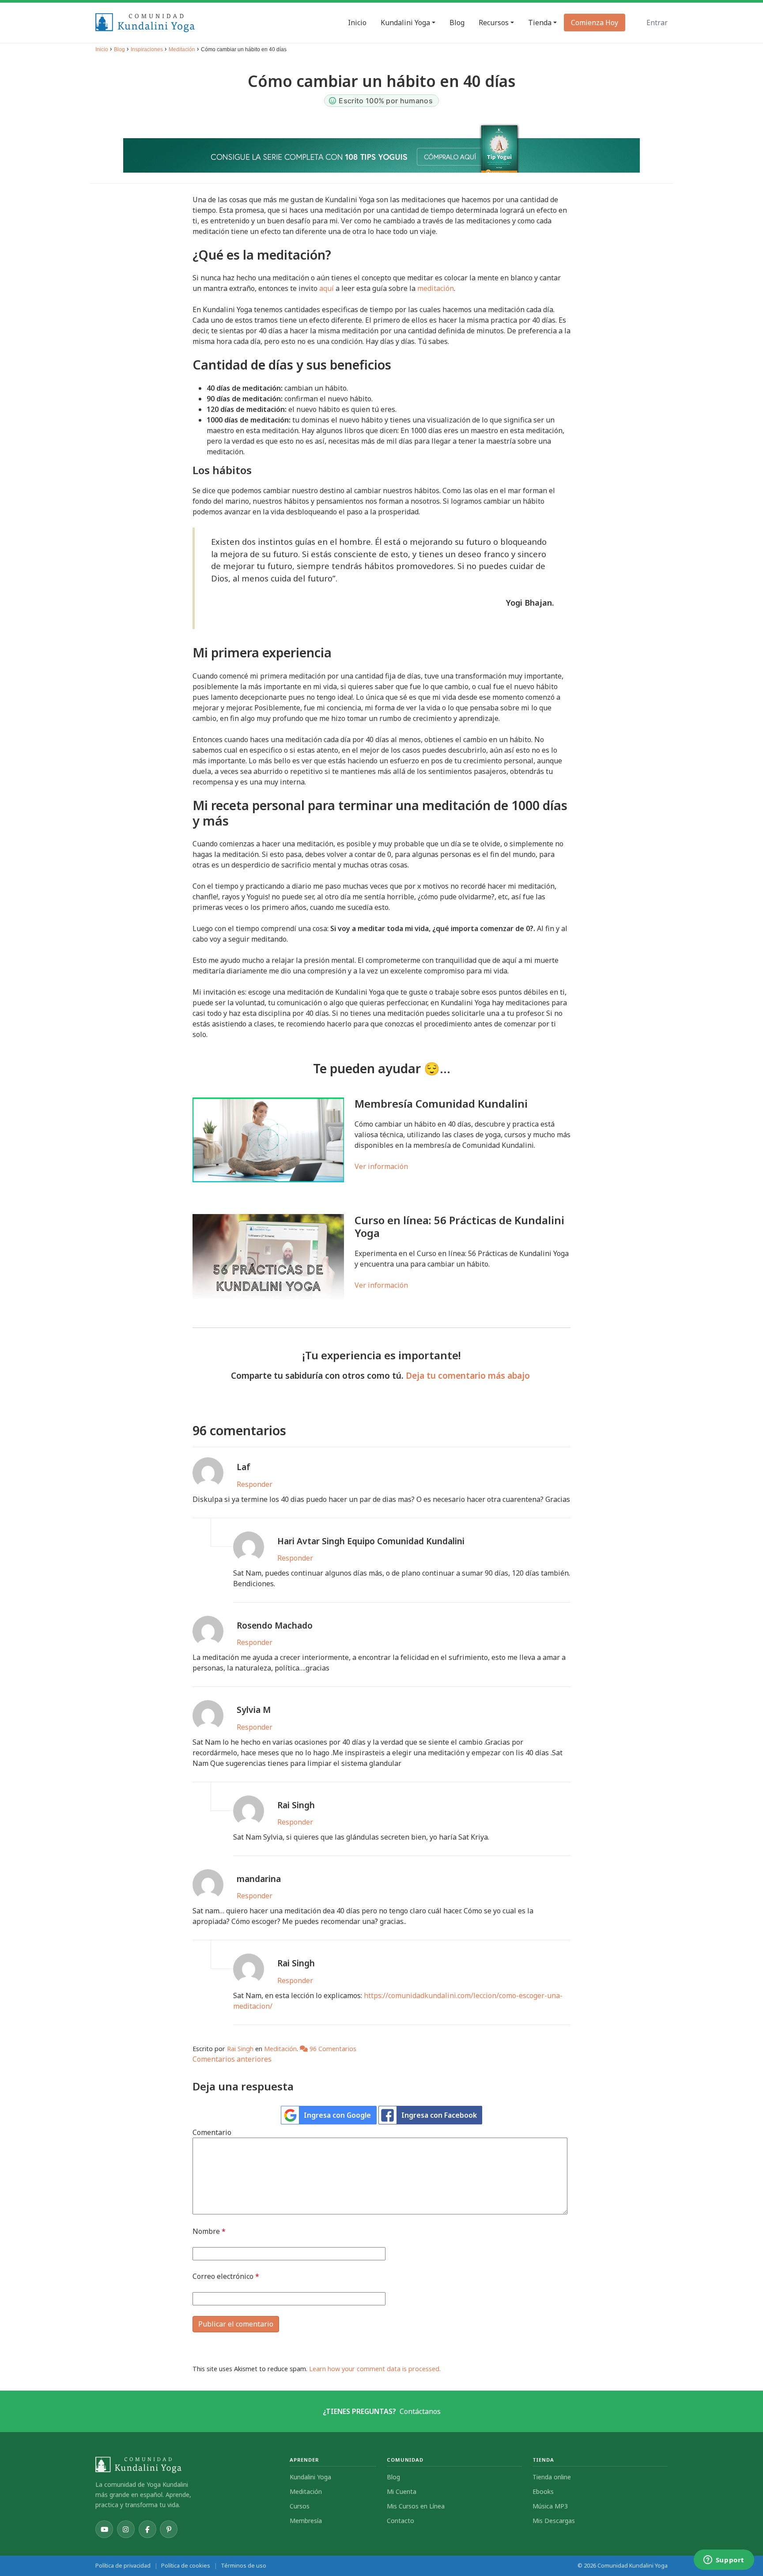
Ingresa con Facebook (439, 2115)
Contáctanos (420, 2411)
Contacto (400, 2521)
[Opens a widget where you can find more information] (724, 2561)
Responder (255, 1484)
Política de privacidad (123, 2566)
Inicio (102, 49)
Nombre (209, 2231)
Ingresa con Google (337, 2115)
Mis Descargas (554, 2521)
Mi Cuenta (402, 2491)
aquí (327, 288)
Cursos (300, 2506)
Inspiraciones (147, 49)
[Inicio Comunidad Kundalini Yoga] (187, 2465)
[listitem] (104, 2529)
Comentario (212, 2132)
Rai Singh (240, 2049)
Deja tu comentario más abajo (469, 1375)
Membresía (306, 2521)
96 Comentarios (332, 2049)
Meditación (182, 49)
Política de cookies (186, 2566)
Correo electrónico (226, 2276)
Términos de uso (244, 2566)
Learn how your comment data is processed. (375, 2369)
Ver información (381, 1166)
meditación (436, 288)
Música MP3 (550, 2506)
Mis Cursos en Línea (416, 2506)
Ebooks (543, 2491)
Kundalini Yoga (310, 2477)
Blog (119, 49)
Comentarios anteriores (232, 2059)
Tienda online (552, 2477)
